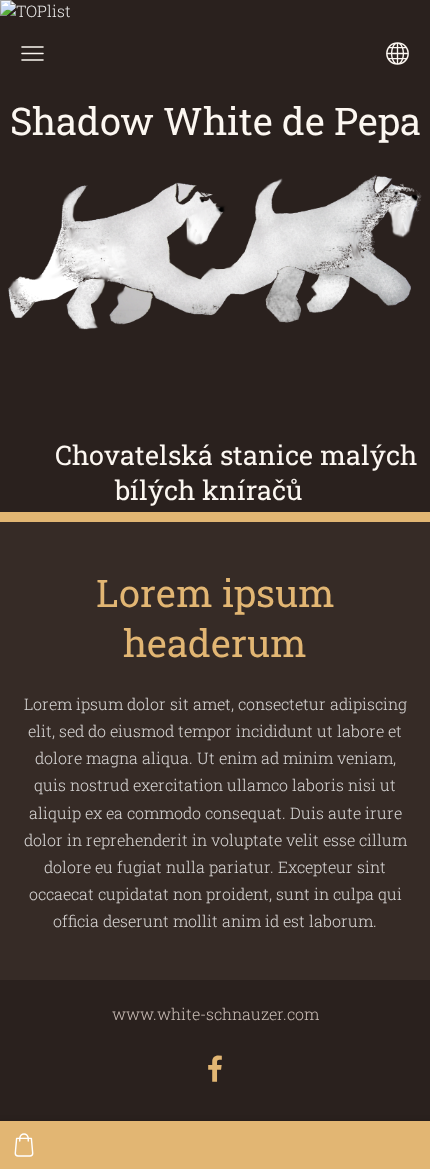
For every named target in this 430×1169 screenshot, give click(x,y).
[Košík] (24, 1145)
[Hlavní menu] (32, 53)
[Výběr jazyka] (397, 53)
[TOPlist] (35, 10)
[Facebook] (215, 1068)
